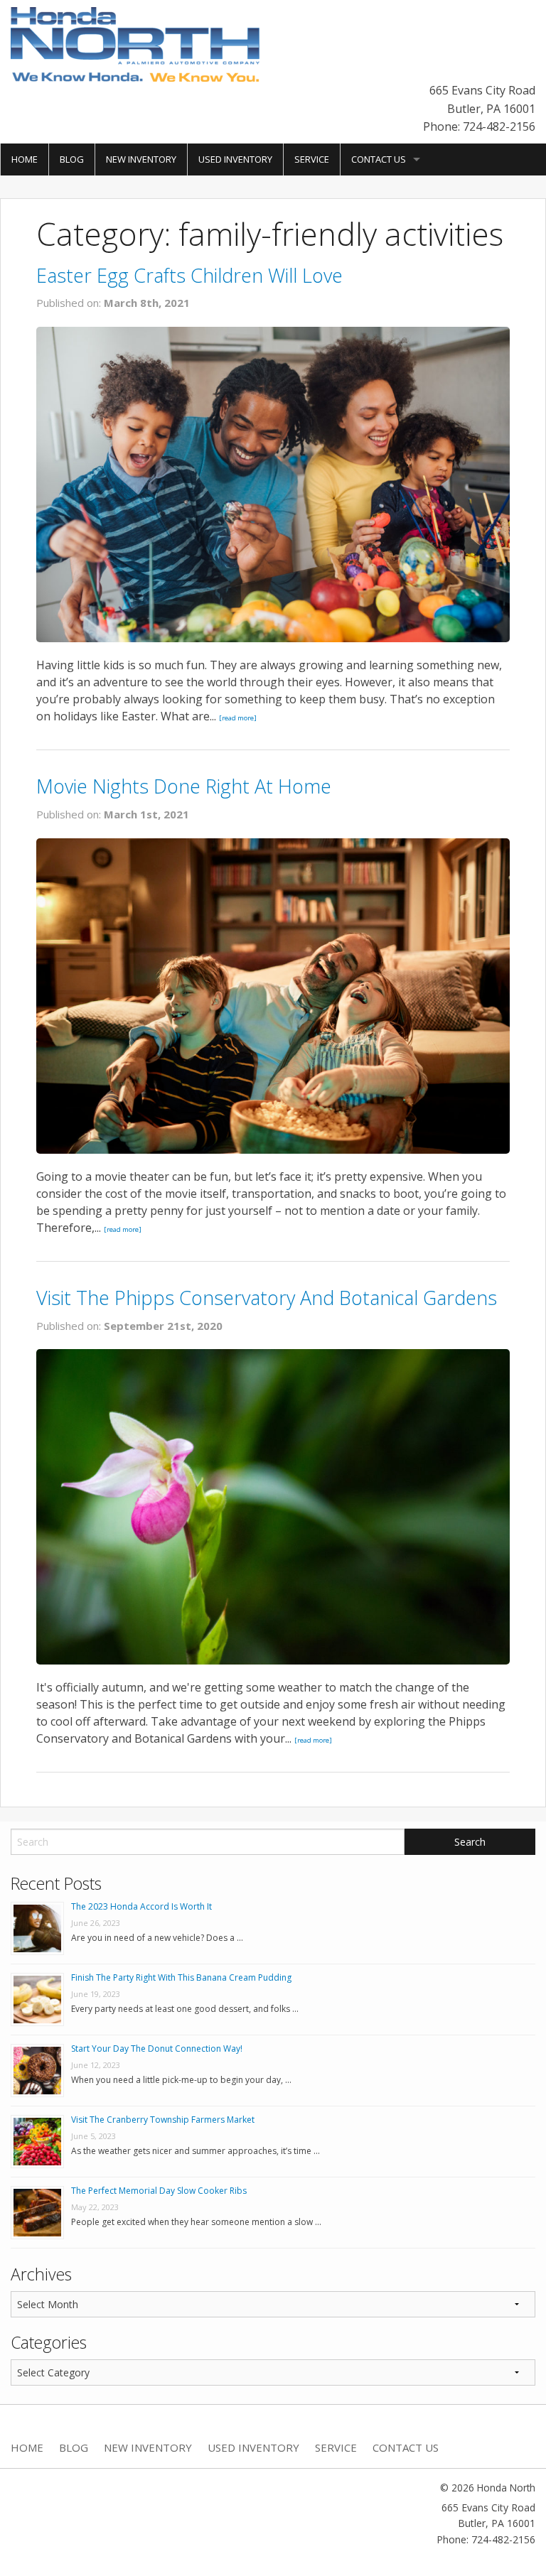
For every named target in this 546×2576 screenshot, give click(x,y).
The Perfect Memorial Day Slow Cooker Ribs (159, 2191)
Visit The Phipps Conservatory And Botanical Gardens (267, 1298)
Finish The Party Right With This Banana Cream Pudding (181, 1977)
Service (312, 159)
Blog (72, 159)
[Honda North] (135, 43)
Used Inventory (235, 159)
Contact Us (379, 159)
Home (25, 159)
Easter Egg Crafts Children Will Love (189, 275)
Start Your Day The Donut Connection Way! (157, 2049)
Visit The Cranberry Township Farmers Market (163, 2120)
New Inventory (141, 159)
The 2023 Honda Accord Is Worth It (141, 1906)
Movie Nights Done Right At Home (184, 786)
